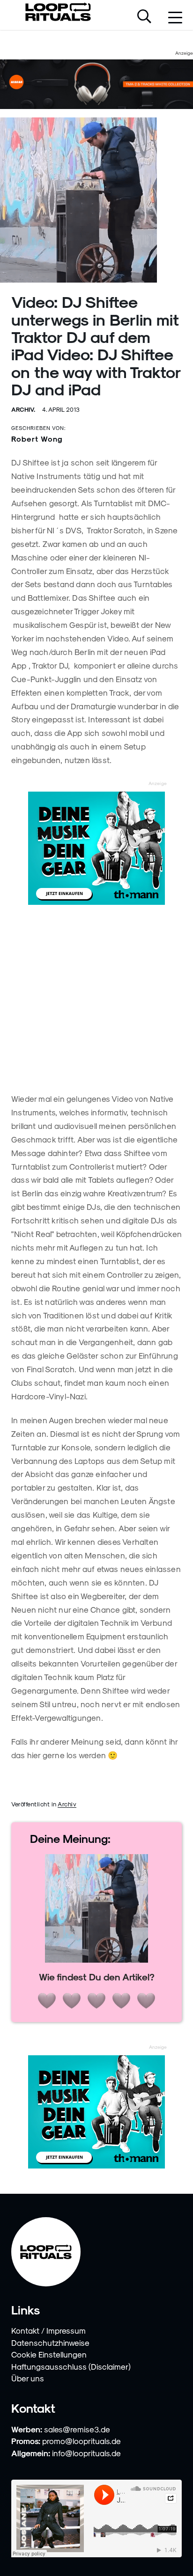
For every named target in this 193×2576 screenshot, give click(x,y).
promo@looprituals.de (82, 2441)
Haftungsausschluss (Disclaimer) (71, 2366)
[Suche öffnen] (144, 17)
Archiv (67, 1804)
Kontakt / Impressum (48, 2330)
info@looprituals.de (86, 2453)
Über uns (28, 2378)
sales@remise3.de (77, 2429)
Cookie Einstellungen (49, 2354)
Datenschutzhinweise (50, 2343)
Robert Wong (37, 439)
